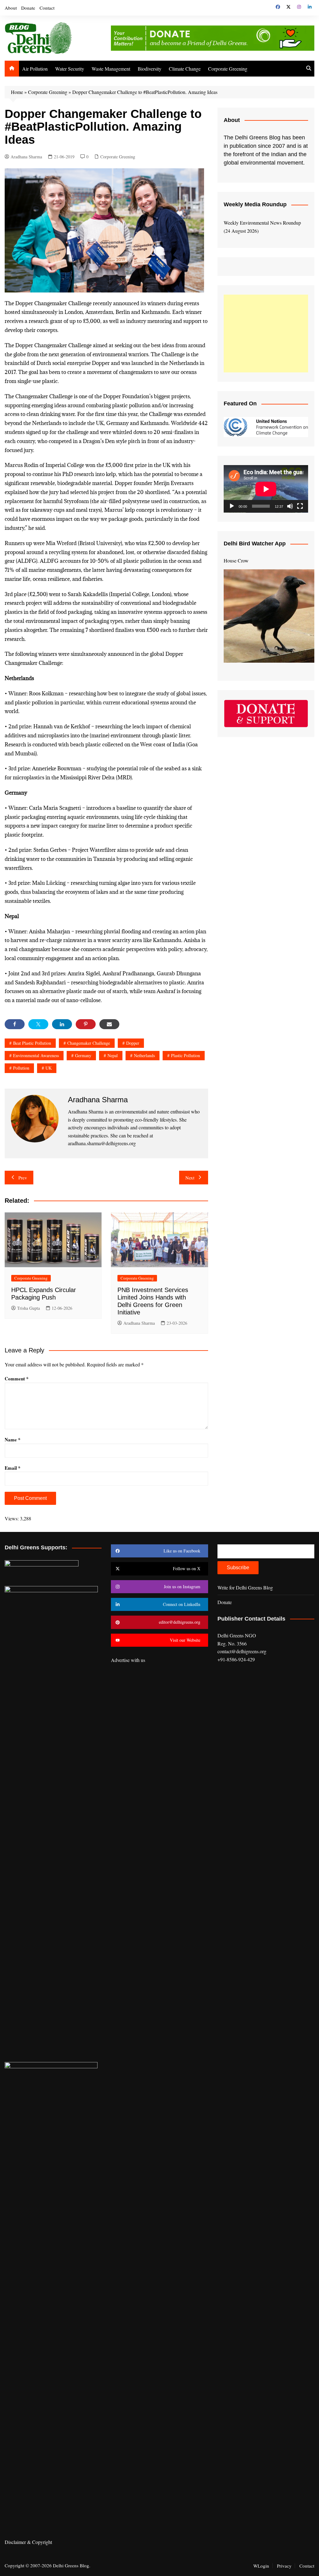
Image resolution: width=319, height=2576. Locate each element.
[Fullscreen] (300, 506)
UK (49, 1068)
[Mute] (290, 506)
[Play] (232, 506)
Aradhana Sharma (26, 157)
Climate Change (185, 69)
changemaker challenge (89, 1043)
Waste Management (111, 69)
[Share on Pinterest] (86, 1024)
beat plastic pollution (32, 1043)
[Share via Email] (109, 1024)
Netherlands (144, 1055)
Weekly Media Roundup (255, 204)
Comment (17, 1379)
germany (83, 1055)
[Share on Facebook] (15, 1024)
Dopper (133, 1043)
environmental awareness (36, 1055)
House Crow (236, 560)
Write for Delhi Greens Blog (245, 1587)
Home (17, 92)
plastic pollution (186, 1055)
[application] (266, 489)
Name (13, 1440)
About (11, 8)
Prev (23, 1178)
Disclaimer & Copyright (28, 2542)
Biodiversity (150, 69)
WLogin (261, 2566)
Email (13, 1468)
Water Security (70, 69)
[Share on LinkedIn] (62, 1024)
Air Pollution (35, 69)
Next (190, 1178)
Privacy (284, 2566)
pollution (21, 1068)
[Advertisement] (266, 334)
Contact (47, 8)
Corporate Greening (228, 69)
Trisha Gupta (29, 1308)
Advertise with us (128, 1660)
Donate (28, 8)
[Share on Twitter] (38, 1024)
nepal (113, 1055)
